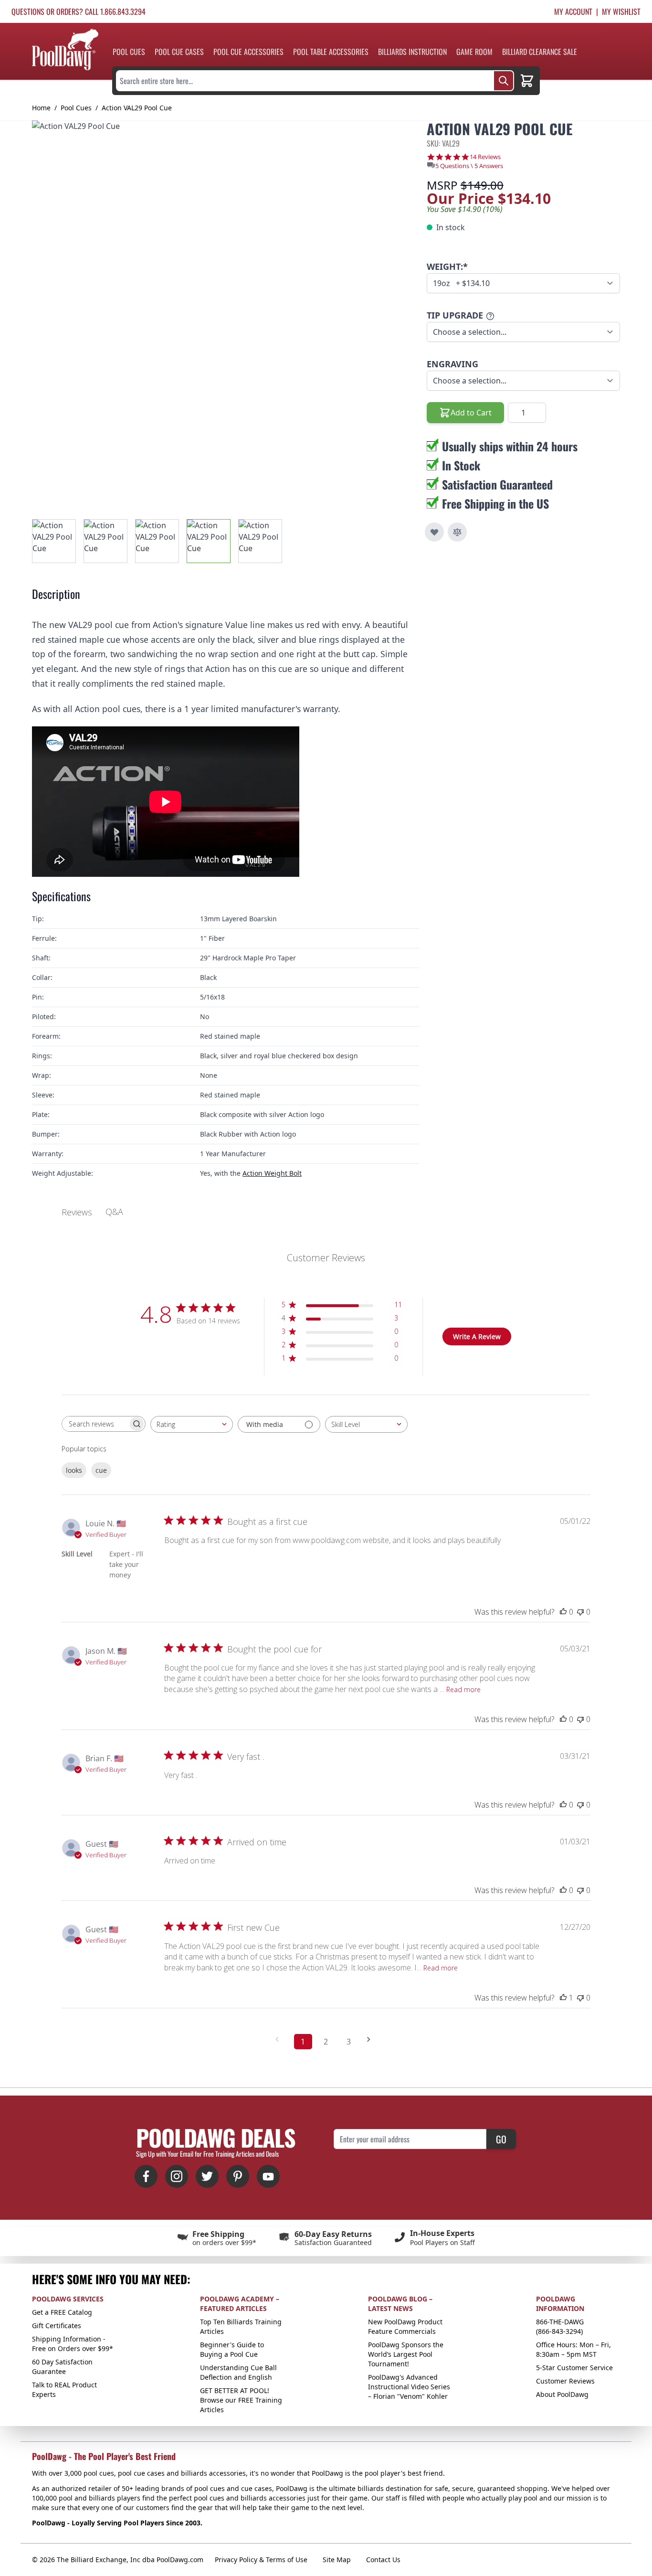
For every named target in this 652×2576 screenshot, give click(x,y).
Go (501, 2139)
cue (101, 1470)
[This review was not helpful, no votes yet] (580, 1612)
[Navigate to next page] (372, 2039)
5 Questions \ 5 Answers (469, 166)
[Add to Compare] (457, 532)
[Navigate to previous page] (280, 2039)
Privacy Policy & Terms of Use (261, 2560)
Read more (463, 1689)
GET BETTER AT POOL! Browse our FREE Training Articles (241, 2400)
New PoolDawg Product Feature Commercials (405, 2326)
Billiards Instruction (412, 52)
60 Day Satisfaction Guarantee (62, 2367)
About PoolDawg (562, 2394)
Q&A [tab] (114, 1212)
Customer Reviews (565, 2381)
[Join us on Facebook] (146, 2176)
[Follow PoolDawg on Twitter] (207, 2176)
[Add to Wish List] (434, 532)
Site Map (337, 2560)
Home (41, 108)
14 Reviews (485, 157)
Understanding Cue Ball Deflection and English (238, 2372)
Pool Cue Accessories (248, 52)
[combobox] (192, 1424)
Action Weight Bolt (272, 1173)
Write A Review (477, 1336)
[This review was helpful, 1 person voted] (563, 1998)
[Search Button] (504, 81)
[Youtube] (268, 2176)
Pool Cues (129, 52)
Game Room (474, 52)
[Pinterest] (238, 2176)
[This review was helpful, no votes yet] (563, 1612)
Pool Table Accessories (331, 52)
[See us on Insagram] (177, 2176)
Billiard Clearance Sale (540, 52)
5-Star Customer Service (574, 2368)
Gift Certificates (57, 2326)
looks (74, 1470)
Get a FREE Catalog (62, 2312)
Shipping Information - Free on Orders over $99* (73, 2344)
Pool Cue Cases (179, 52)
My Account (573, 11)
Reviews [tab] (77, 1212)
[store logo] (65, 49)
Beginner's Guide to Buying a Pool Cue (232, 2349)
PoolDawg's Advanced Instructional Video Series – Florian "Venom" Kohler (409, 2387)
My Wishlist (621, 11)
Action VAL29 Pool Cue (137, 108)
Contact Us (383, 2560)
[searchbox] (95, 1424)
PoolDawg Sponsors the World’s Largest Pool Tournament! (406, 2354)
